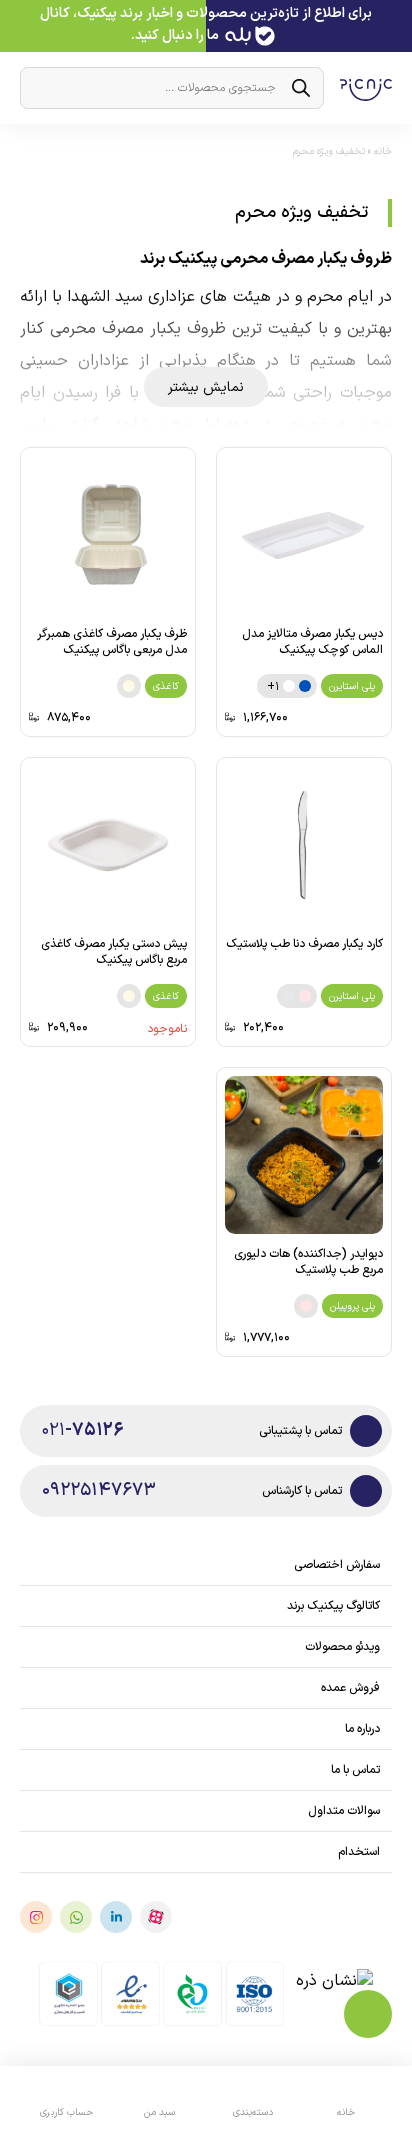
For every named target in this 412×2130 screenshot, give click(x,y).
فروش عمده (350, 1688)
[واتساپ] (76, 1917)
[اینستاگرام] (36, 1917)
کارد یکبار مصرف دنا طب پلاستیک (304, 944)
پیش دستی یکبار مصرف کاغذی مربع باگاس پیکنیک (114, 952)
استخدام (359, 1852)
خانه (383, 151)
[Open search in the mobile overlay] (172, 88)
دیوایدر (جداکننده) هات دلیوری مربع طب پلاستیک (308, 1262)
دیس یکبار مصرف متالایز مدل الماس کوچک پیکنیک (312, 642)
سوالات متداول (344, 1811)
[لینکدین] (116, 1917)
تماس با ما (355, 1770)
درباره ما (362, 1729)
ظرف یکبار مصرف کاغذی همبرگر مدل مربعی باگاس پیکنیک (112, 642)
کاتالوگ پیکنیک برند (333, 1606)
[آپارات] (156, 1917)
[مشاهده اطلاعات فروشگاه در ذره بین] (335, 1993)
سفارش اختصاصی (337, 1565)
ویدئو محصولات (342, 1647)
